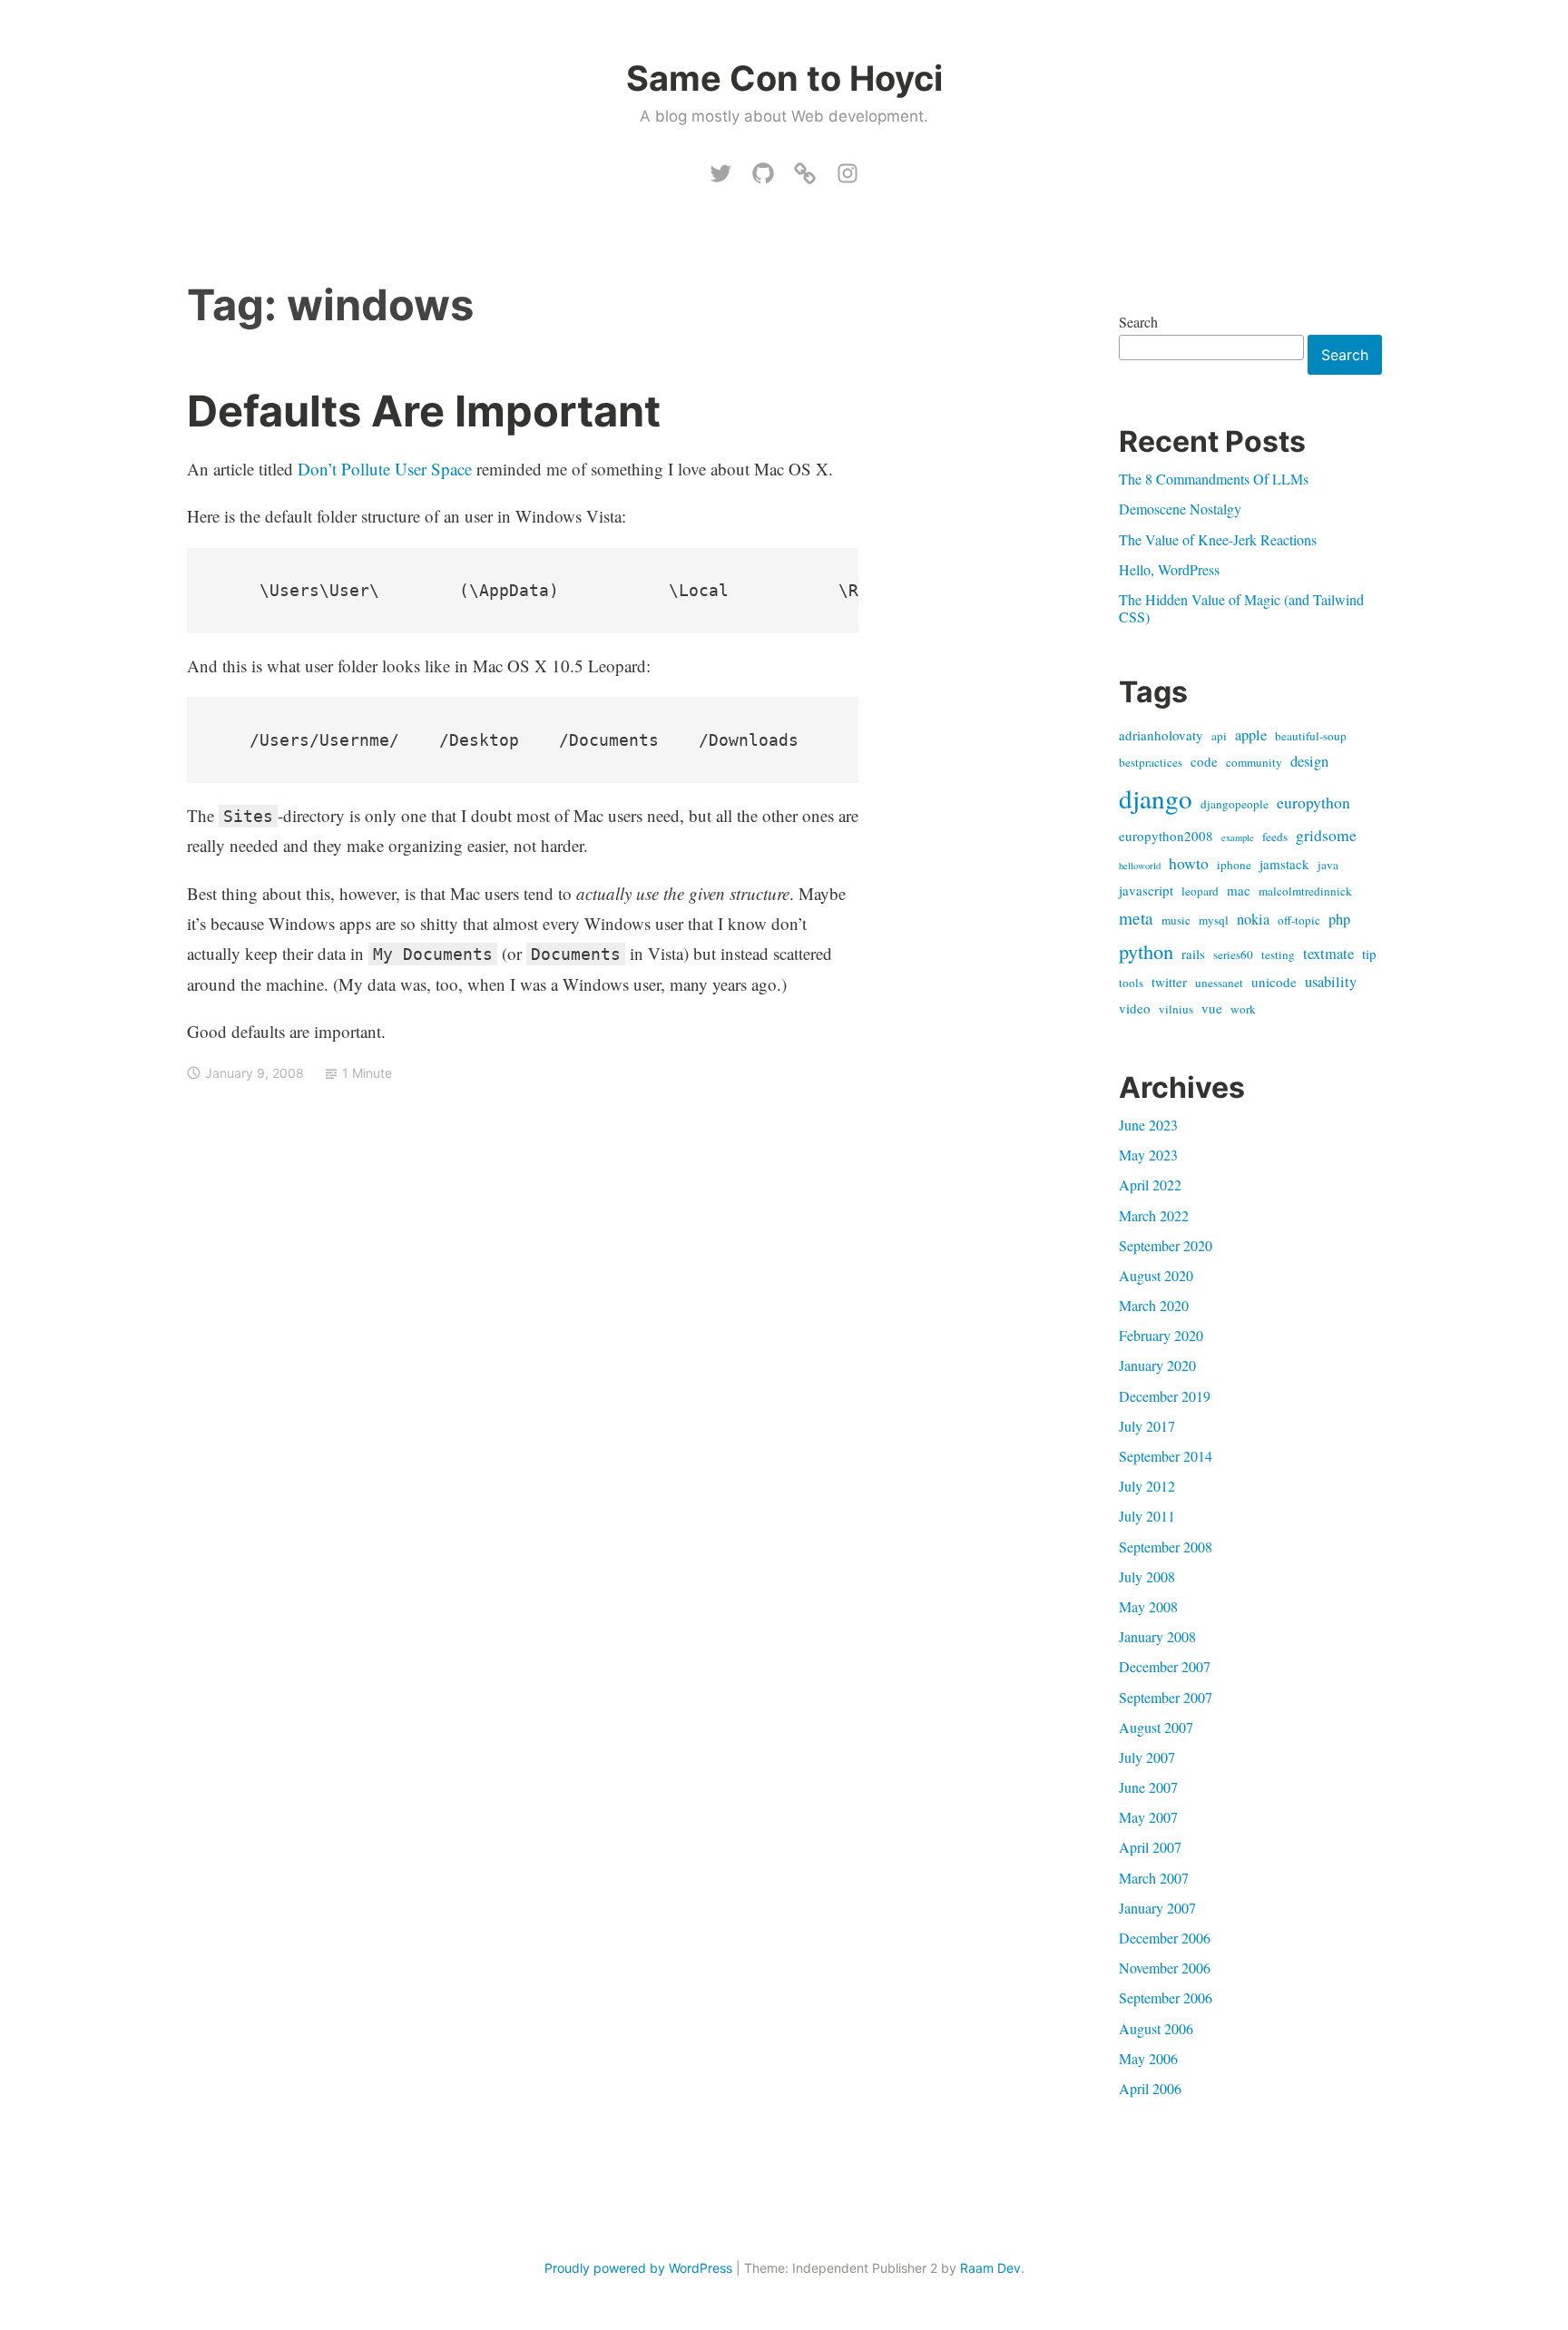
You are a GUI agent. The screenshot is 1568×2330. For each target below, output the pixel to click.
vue (1212, 1008)
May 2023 (1148, 1155)
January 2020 (1157, 1365)
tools (1131, 983)
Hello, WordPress (1169, 569)
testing (1278, 955)
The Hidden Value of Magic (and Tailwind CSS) (1241, 608)
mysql (1214, 920)
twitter (1169, 982)
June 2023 (1148, 1125)
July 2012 (1147, 1486)
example (1238, 837)
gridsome (1326, 835)
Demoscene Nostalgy (1180, 509)
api (1219, 736)
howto (1189, 863)
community (1254, 762)
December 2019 (1165, 1396)
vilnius (1176, 1009)
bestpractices (1151, 762)
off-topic (1299, 920)
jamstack (1284, 864)
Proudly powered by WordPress (638, 2268)
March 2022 (1154, 1215)
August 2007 (1156, 1727)
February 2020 (1161, 1335)
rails (1193, 954)
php (1339, 919)
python (1146, 951)
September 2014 (1166, 1456)
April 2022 (1150, 1185)
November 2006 (1165, 1968)
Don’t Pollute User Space (385, 469)
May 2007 (1148, 1817)
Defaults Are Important (424, 411)
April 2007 (1150, 1847)
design (1309, 761)
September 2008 (1166, 1547)
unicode (1274, 982)
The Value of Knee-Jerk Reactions (1218, 539)
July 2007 (1147, 1757)
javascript (1146, 890)
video (1135, 1008)
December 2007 (1165, 1666)
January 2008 (1157, 1636)
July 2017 (1147, 1426)
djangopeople (1235, 804)
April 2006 (1150, 2088)
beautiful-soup (1311, 736)
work (1243, 1009)
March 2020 (1154, 1305)
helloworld (1140, 866)
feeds (1275, 837)
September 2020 (1166, 1245)
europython (1313, 802)
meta (1136, 918)
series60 (1233, 955)
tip (1369, 954)
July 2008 (1147, 1576)
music (1176, 920)
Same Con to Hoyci (784, 78)
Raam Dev (990, 2268)
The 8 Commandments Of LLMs (1214, 479)
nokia (1253, 919)
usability (1331, 982)
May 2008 (1148, 1606)
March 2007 (1154, 1878)
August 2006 (1156, 2028)
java (1328, 865)
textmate (1328, 954)
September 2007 (1166, 1697)
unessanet (1219, 983)
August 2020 (1156, 1275)
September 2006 (1166, 1997)
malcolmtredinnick (1305, 891)
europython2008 (1166, 836)
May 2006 (1148, 2058)
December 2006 (1165, 1938)
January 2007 (1157, 1908)
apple (1251, 735)
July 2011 (1147, 1516)
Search (1138, 322)
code (1204, 761)
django (1156, 798)
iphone (1234, 865)
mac (1239, 890)
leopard (1200, 891)
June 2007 (1148, 1787)
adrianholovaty (1161, 735)
